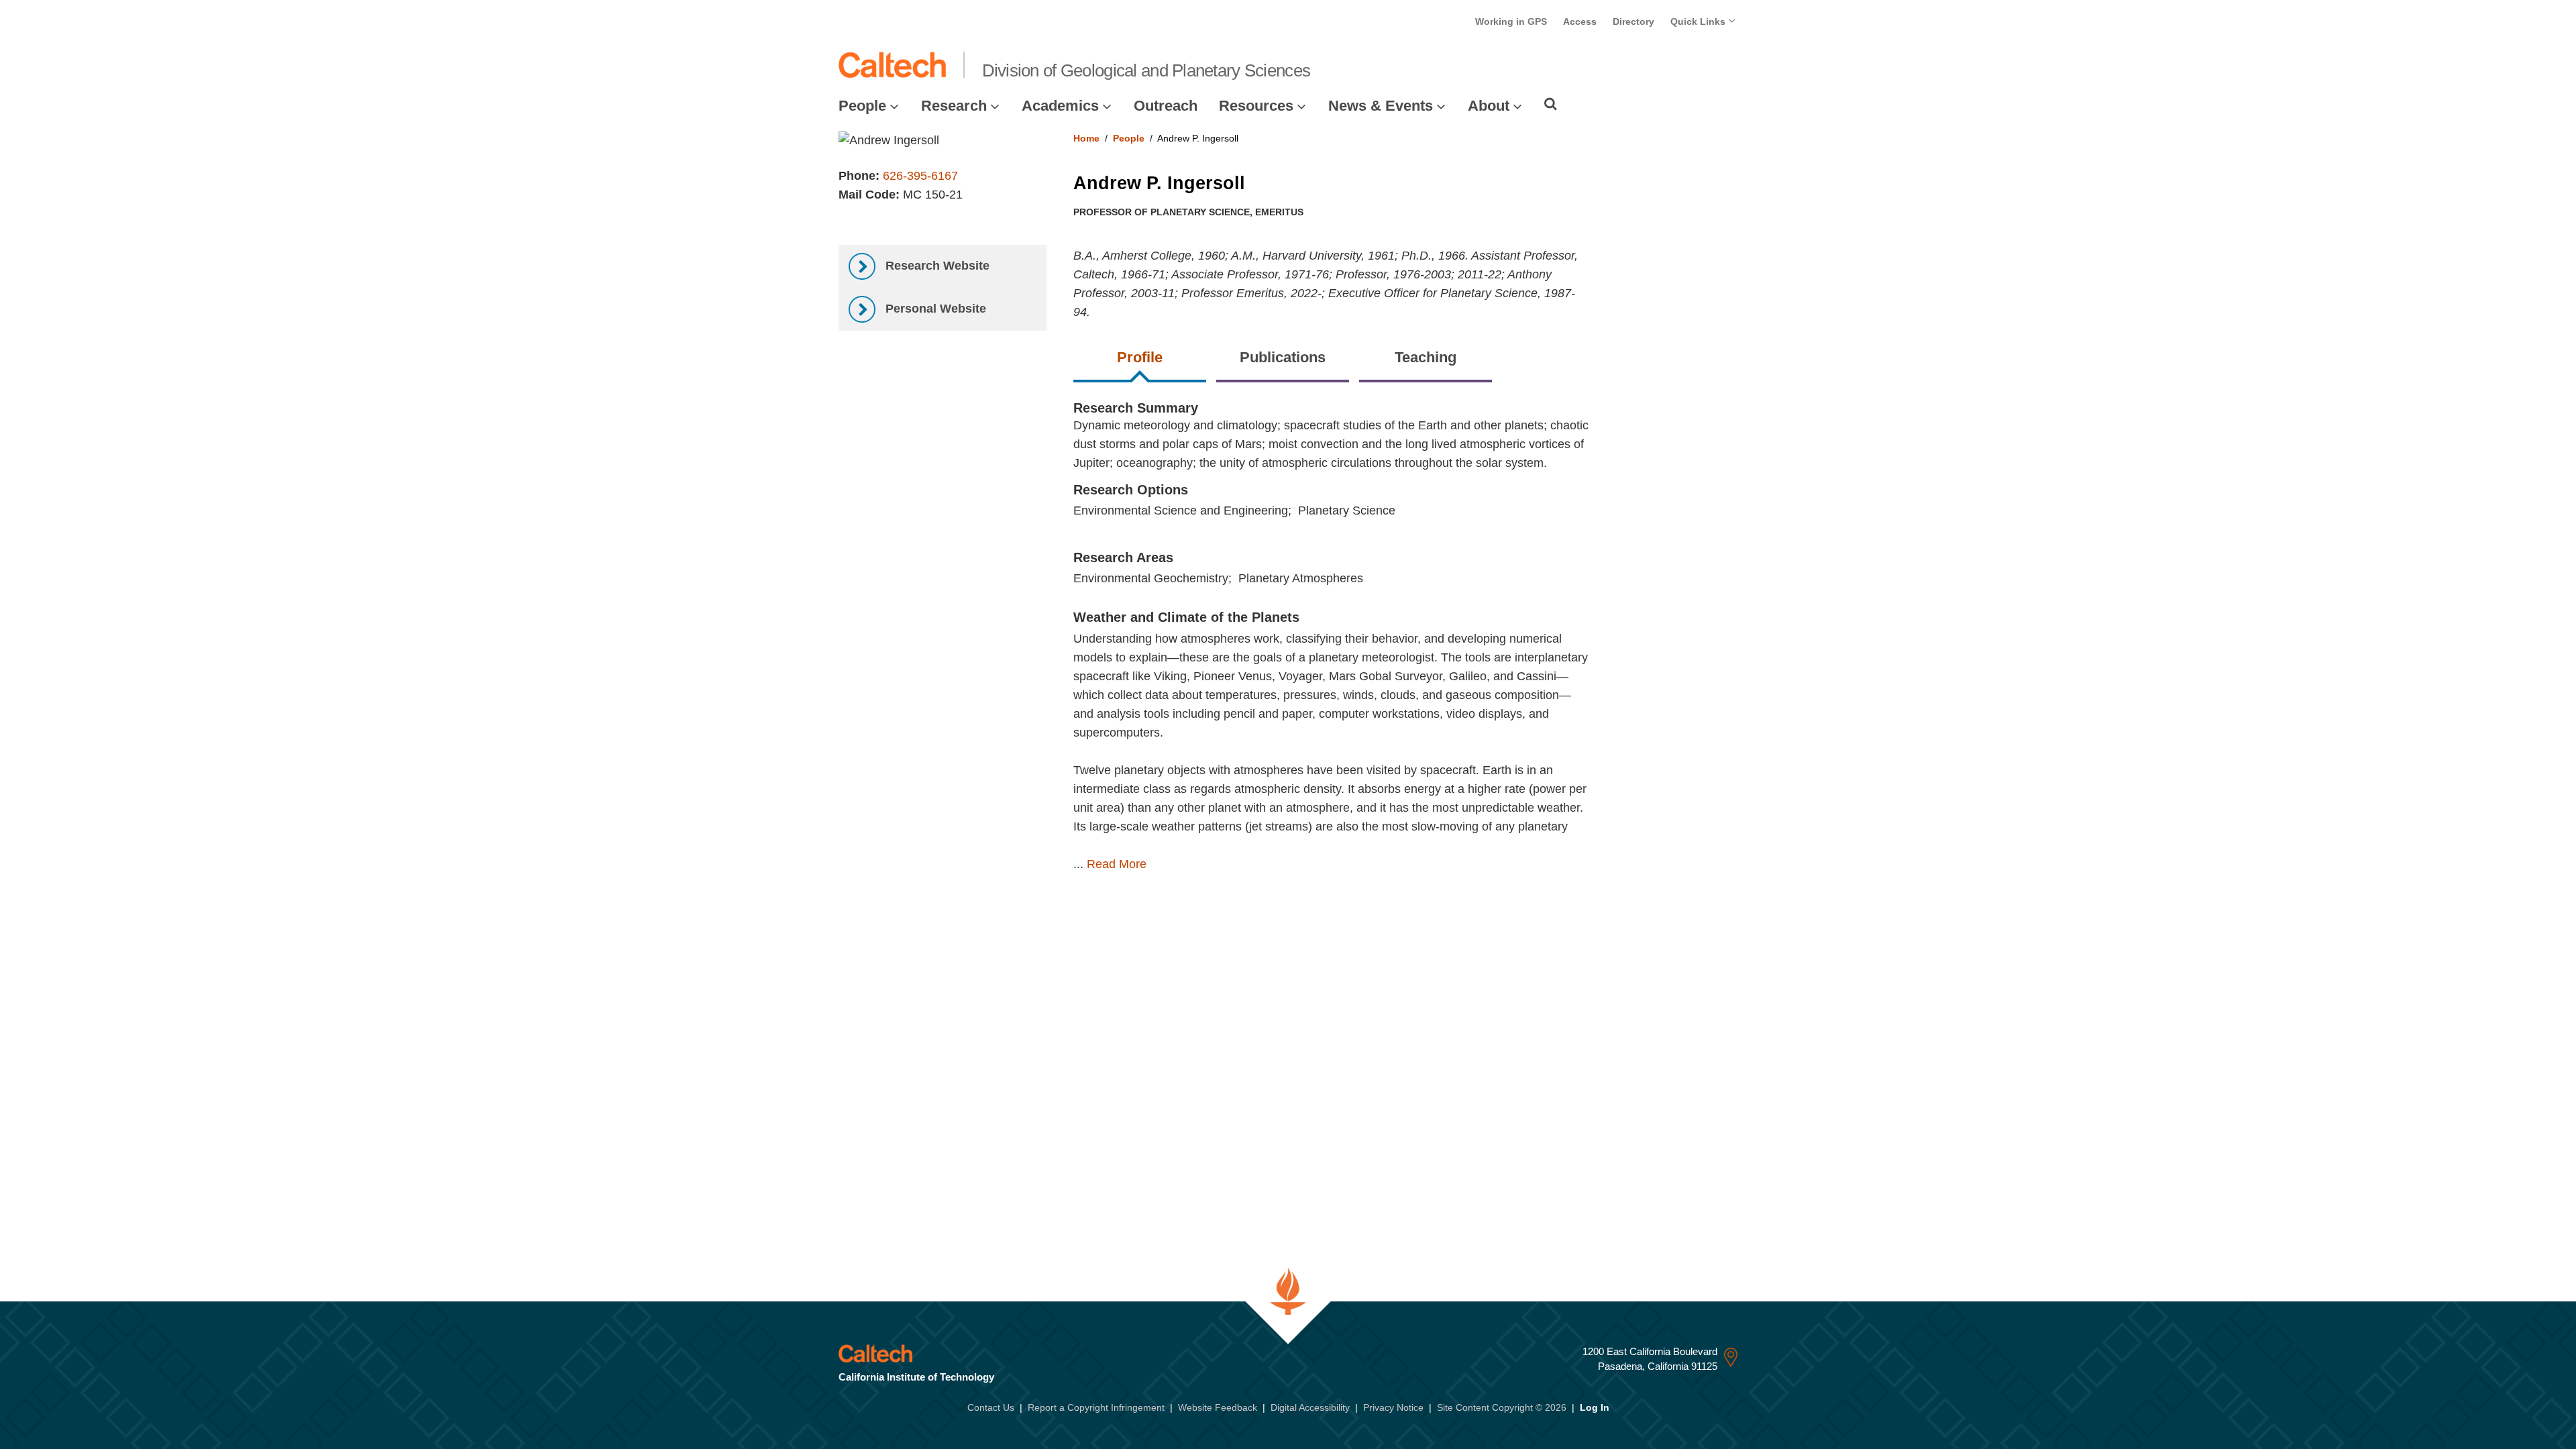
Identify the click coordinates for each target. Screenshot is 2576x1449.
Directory (1633, 21)
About (1489, 106)
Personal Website (934, 309)
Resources (1256, 106)
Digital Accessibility (1310, 1407)
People (862, 106)
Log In (1595, 1407)
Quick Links (1699, 21)
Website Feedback (1218, 1407)
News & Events (1381, 106)
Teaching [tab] (1426, 357)
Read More (1117, 864)
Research (954, 106)
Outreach (1166, 106)
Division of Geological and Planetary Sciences (1146, 70)
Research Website (936, 266)
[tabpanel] (1406, 650)
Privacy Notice (1393, 1407)
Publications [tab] (1283, 357)
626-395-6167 (920, 176)
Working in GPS (1511, 21)
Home (1086, 138)
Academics (1060, 106)
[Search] (1551, 104)
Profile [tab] (1140, 357)
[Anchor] (1308, 617)
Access (1580, 21)
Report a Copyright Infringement (1096, 1407)
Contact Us (991, 1407)
